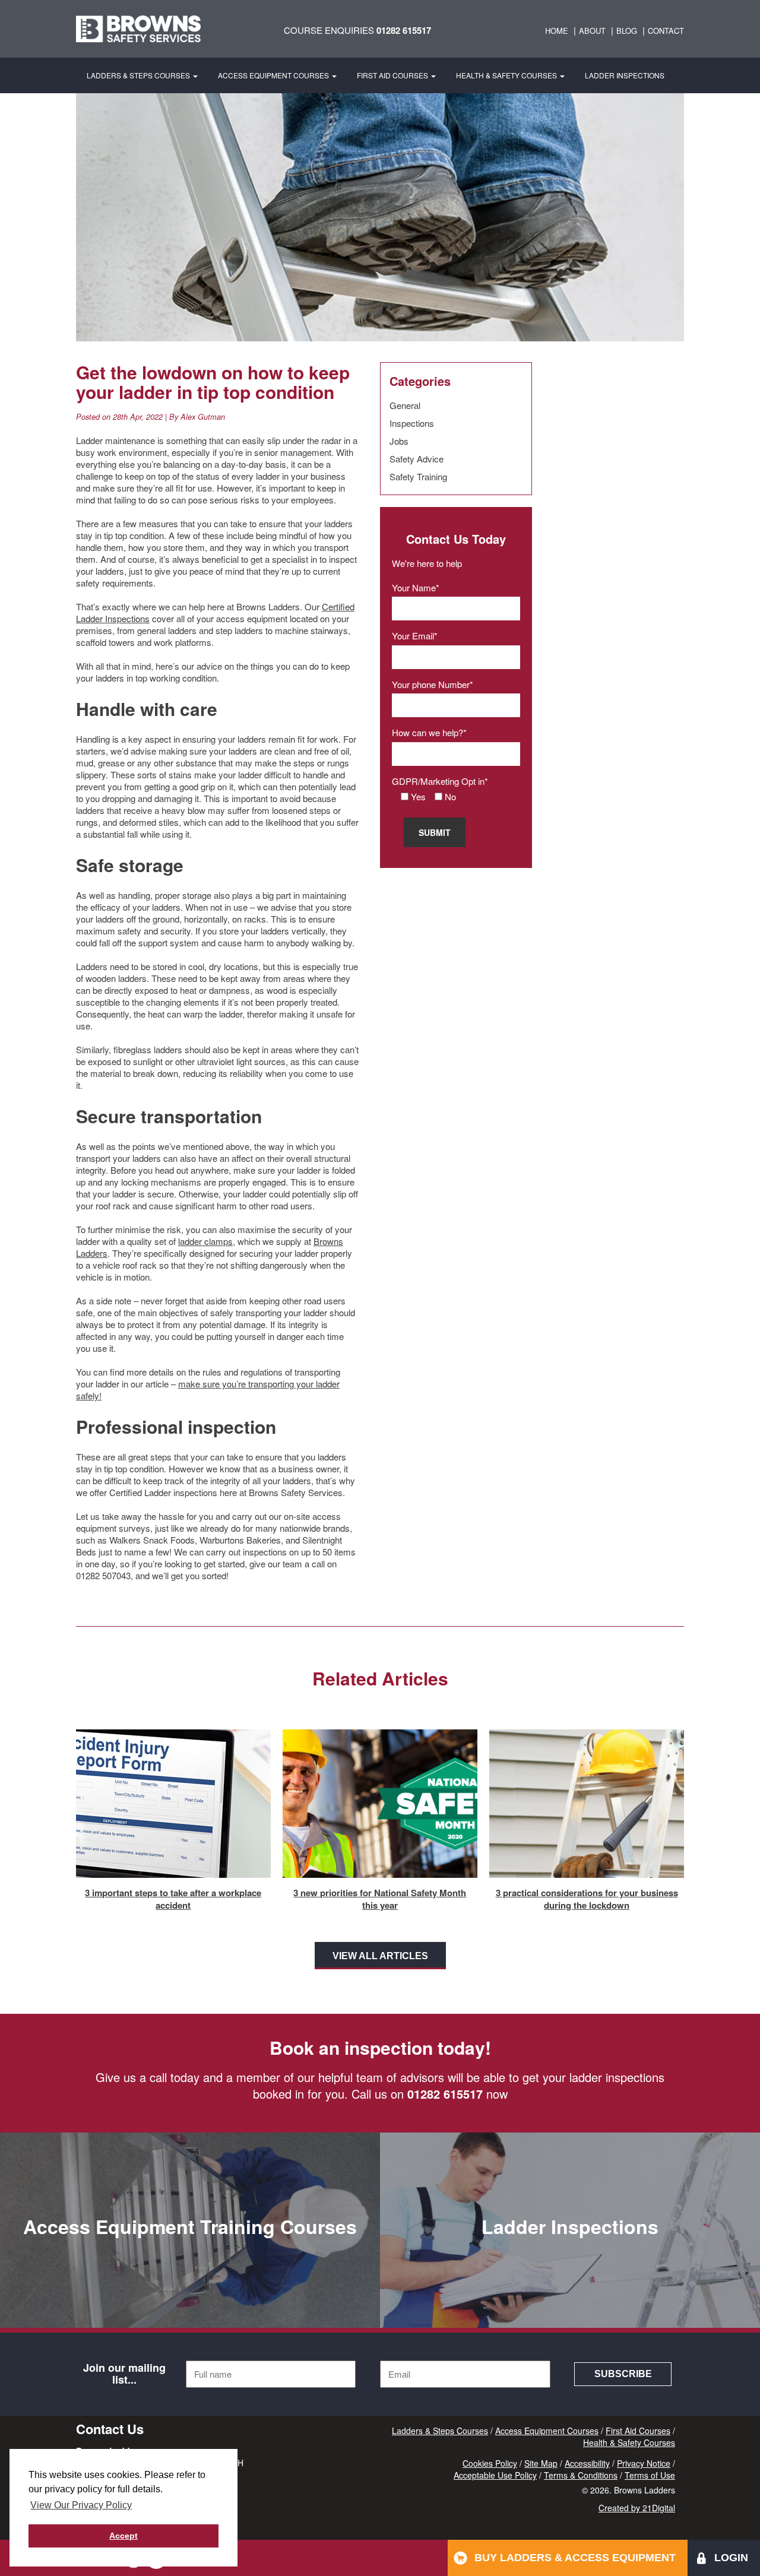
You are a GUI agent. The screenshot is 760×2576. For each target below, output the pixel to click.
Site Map (541, 2463)
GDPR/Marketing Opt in (438, 781)
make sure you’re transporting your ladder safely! (208, 1390)
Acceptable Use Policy (495, 2475)
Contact (666, 31)
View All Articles (380, 1956)
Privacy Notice (644, 2463)
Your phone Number (431, 684)
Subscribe (623, 2374)
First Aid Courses (393, 75)
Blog (627, 31)
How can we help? (427, 732)
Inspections (412, 423)
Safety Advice (417, 459)
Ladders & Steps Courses (139, 75)
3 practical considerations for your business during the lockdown (587, 1899)
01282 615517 (404, 30)
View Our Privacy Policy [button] (81, 2505)
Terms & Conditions (581, 2475)
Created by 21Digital (637, 2508)
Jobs (399, 441)
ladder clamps (205, 1241)
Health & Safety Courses (507, 75)
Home (557, 31)
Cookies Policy (490, 2463)
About (592, 31)
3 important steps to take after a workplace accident (173, 1899)
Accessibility (587, 2463)
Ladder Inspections (625, 75)
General (405, 405)
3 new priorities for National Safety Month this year (380, 1899)
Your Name (414, 587)
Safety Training (418, 476)
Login (731, 2558)
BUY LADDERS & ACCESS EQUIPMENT (575, 2558)
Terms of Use (650, 2475)
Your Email (413, 636)
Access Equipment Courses (274, 75)
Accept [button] (123, 2536)
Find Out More (190, 2303)
